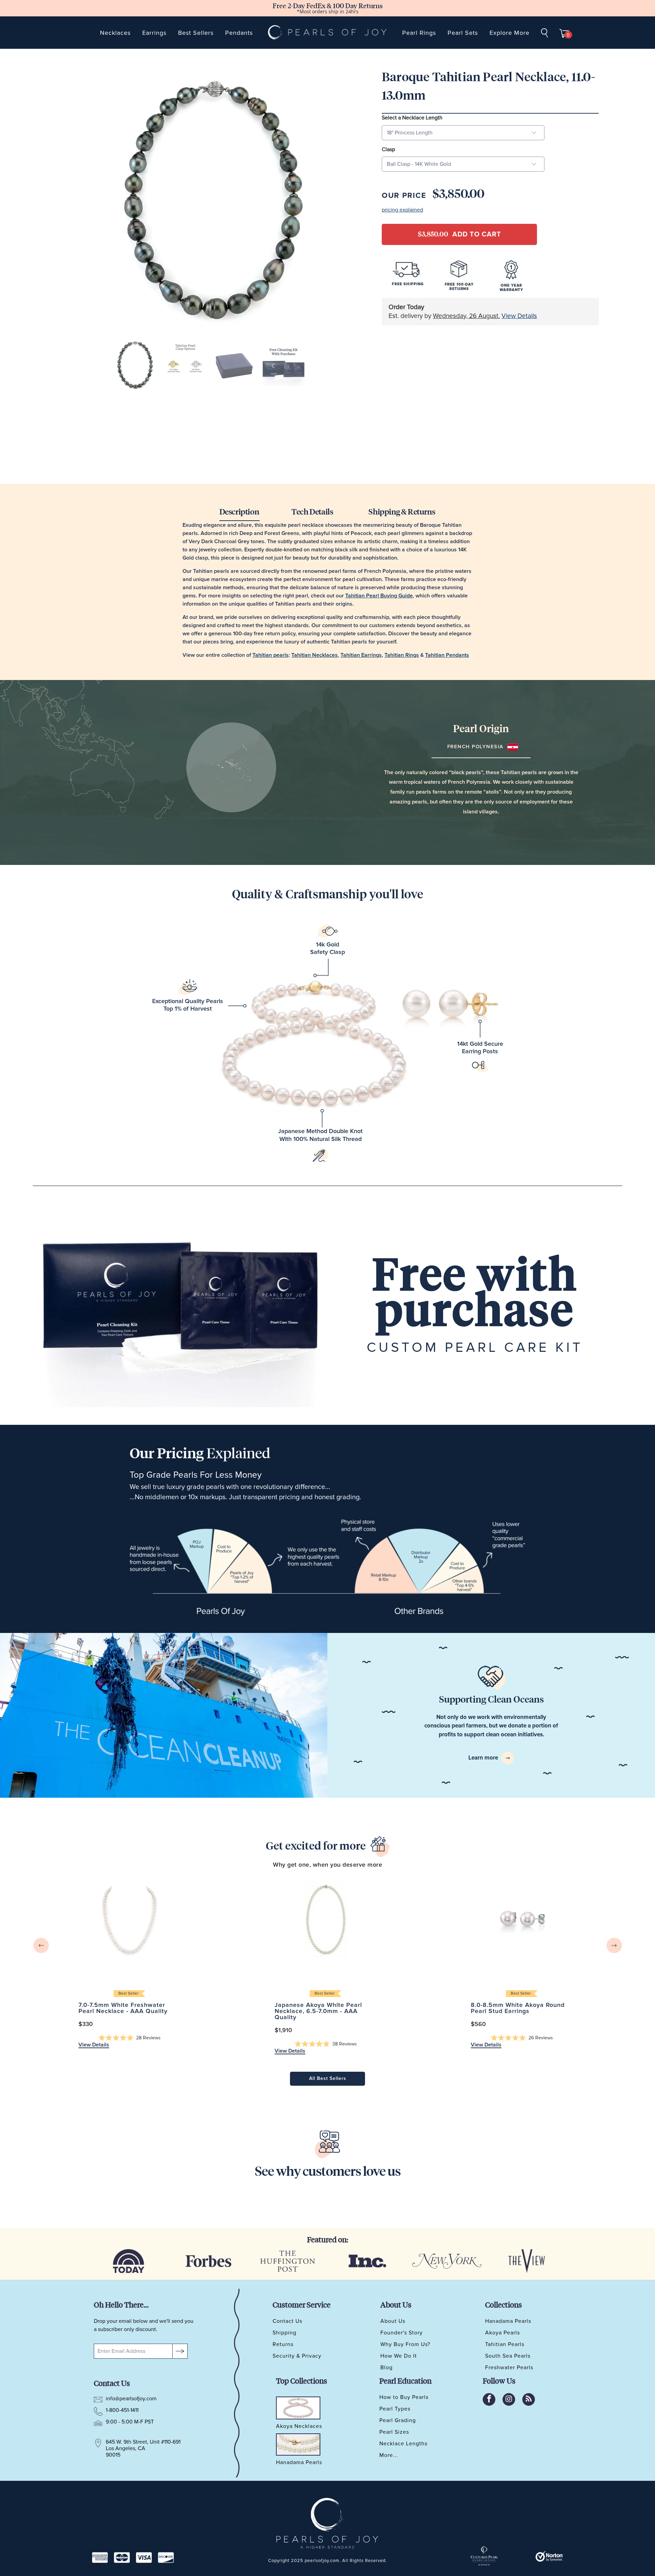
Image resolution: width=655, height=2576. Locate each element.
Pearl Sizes (394, 2432)
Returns (283, 2344)
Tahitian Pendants (447, 655)
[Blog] (529, 2399)
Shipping (285, 2333)
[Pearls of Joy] (328, 33)
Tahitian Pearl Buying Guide (379, 596)
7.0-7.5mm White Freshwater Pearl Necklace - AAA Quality (129, 1919)
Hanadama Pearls (508, 2321)
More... (389, 2455)
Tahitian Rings (402, 655)
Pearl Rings (419, 33)
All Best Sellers (328, 2079)
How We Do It (399, 2356)
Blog (387, 2368)
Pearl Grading (398, 2420)
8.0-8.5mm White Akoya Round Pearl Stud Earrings (522, 1919)
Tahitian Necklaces (315, 655)
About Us (393, 2321)
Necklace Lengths (403, 2444)
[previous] (41, 1946)
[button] (130, 2038)
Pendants (239, 33)
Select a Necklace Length (412, 118)
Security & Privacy (297, 2356)
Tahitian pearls (271, 655)
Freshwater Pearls (509, 2368)
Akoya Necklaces (299, 2427)
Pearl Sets (463, 33)
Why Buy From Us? (405, 2344)
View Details (519, 316)
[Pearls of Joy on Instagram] (509, 2399)
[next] (614, 1946)
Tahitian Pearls (505, 2344)
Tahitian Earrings (361, 655)
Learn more (484, 1758)
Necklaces (115, 33)
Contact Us (287, 2321)
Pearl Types (395, 2409)
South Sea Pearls (508, 2356)
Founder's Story (402, 2333)
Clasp (388, 149)
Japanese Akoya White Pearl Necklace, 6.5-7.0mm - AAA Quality (326, 1919)
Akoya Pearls (503, 2333)
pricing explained (402, 210)
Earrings (154, 33)
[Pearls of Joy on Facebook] (489, 2399)
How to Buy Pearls (404, 2397)
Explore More (510, 33)
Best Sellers (196, 33)
